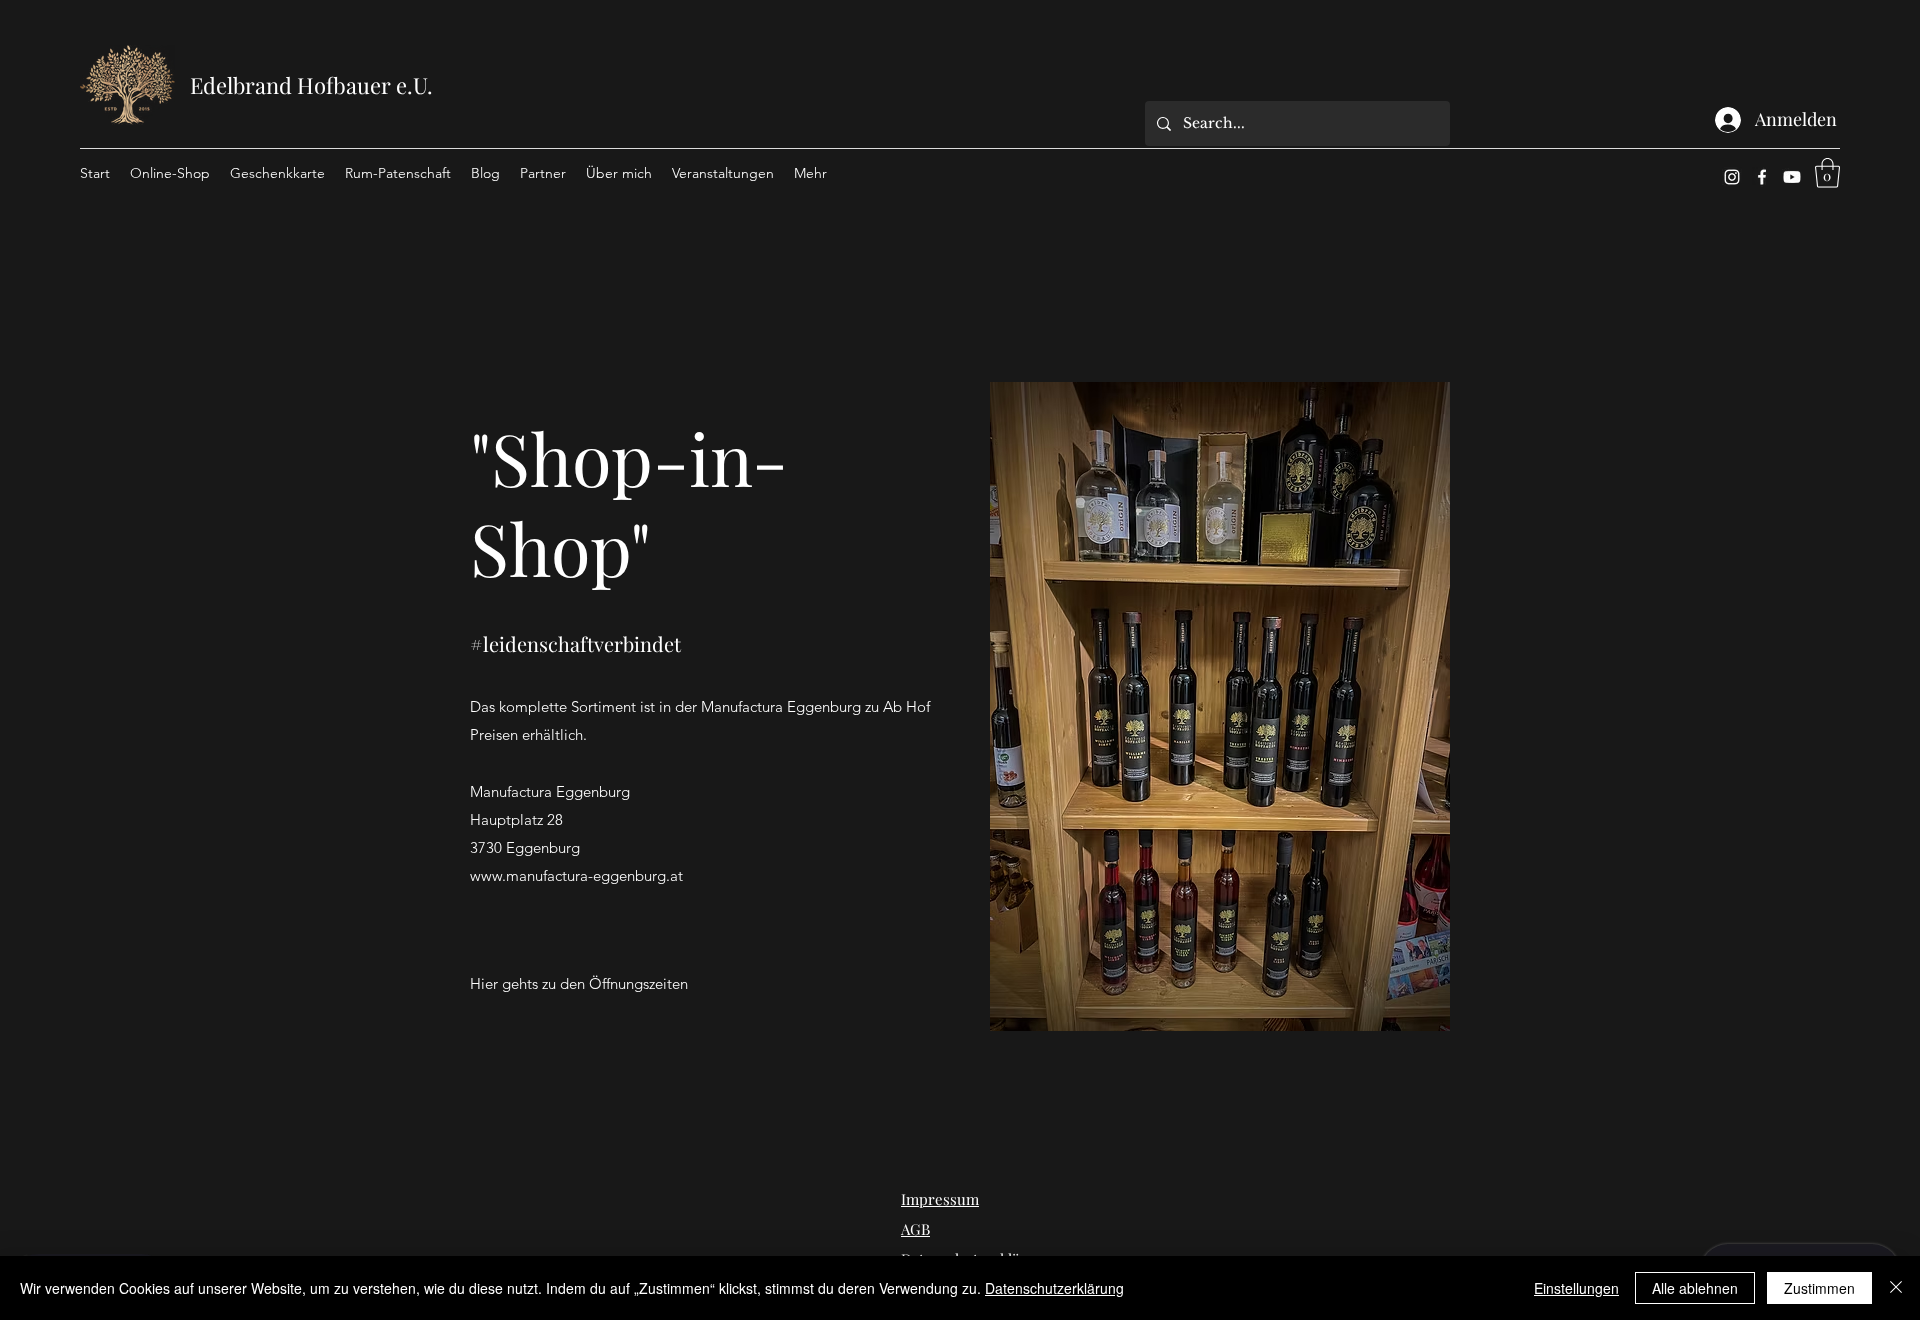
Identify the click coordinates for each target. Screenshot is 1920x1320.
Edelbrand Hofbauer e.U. (311, 85)
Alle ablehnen (1695, 1288)
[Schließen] (1896, 1288)
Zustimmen (1819, 1288)
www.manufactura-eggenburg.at (576, 875)
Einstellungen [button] (1576, 1288)
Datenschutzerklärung (1054, 1288)
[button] (1827, 173)
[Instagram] (1732, 177)
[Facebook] (1762, 177)
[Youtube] (1792, 177)
